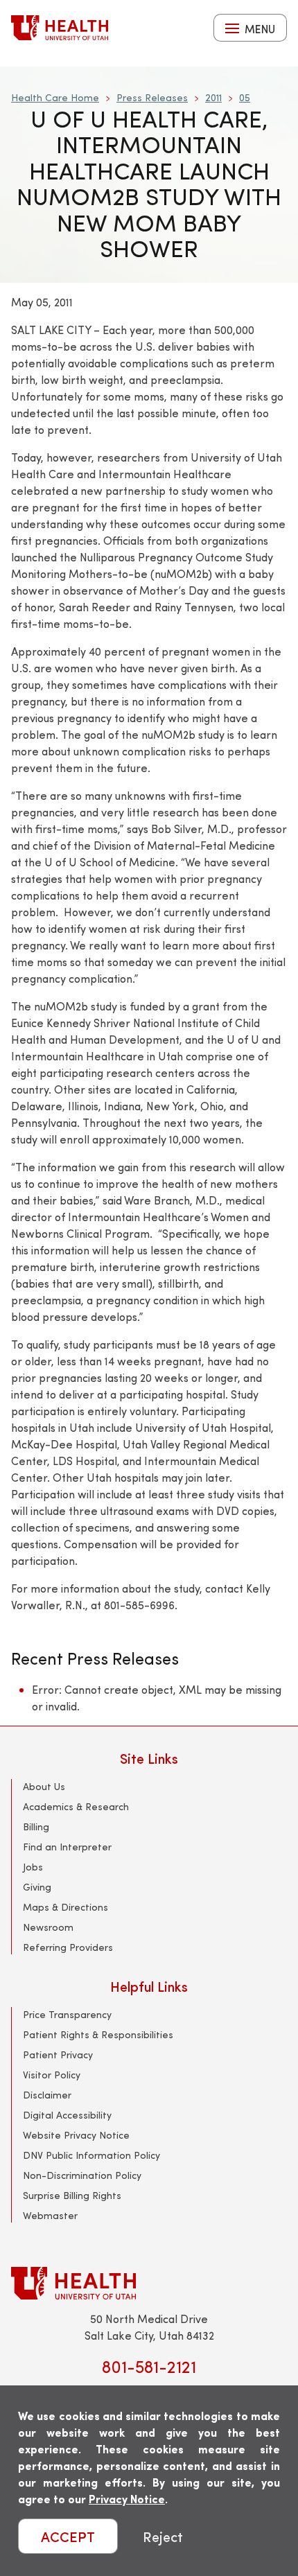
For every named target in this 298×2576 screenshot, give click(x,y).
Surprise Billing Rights (72, 2195)
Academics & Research (76, 1806)
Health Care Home (55, 97)
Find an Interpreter (67, 1847)
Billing (36, 1826)
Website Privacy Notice (76, 2135)
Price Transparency (67, 2014)
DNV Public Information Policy (91, 2155)
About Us (44, 1786)
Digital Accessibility (67, 2115)
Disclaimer (47, 2095)
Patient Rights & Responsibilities (98, 2034)
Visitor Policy (52, 2075)
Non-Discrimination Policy (82, 2175)
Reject (163, 2536)
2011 (213, 97)
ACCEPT (68, 2536)
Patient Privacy (58, 2054)
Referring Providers (68, 1947)
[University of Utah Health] (60, 28)
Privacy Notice (127, 2499)
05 (245, 97)
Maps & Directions (65, 1907)
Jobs (33, 1867)
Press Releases (152, 97)
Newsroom (48, 1927)
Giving (37, 1887)
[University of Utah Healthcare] (149, 2283)
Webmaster (50, 2215)
